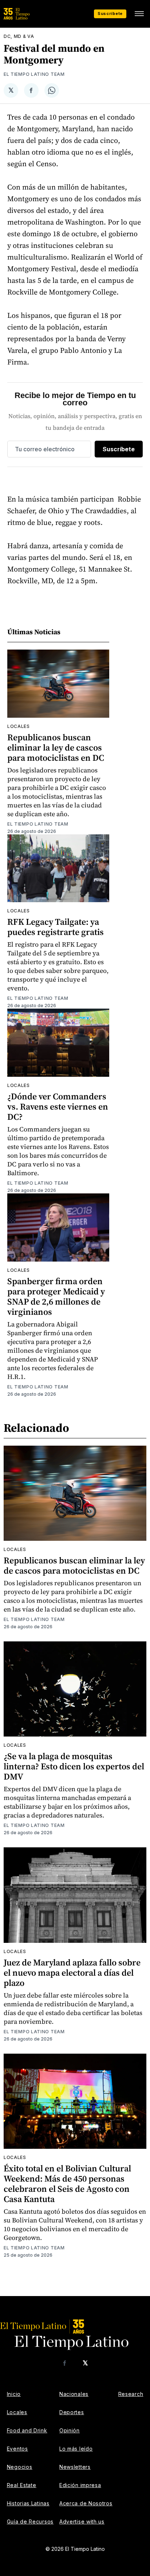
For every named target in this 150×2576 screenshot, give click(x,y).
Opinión (70, 2430)
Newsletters (75, 2467)
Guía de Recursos (30, 2522)
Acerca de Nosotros (86, 2503)
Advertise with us (82, 2522)
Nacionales (74, 2394)
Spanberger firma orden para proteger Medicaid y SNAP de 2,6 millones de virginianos (56, 1296)
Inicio (14, 2394)
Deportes (72, 2412)
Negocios (20, 2467)
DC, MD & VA (19, 36)
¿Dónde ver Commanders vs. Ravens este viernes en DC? (58, 1106)
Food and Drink (27, 2430)
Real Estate (22, 2485)
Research (131, 2394)
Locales (19, 726)
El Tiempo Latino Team (34, 74)
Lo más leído (76, 2449)
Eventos (17, 2449)
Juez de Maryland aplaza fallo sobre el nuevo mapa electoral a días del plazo (72, 1973)
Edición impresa (80, 2485)
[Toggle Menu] (139, 14)
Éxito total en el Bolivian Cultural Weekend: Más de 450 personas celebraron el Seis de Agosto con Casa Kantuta (67, 2184)
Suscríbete (110, 13)
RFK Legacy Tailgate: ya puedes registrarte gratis (56, 927)
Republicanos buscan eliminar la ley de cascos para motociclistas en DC (56, 747)
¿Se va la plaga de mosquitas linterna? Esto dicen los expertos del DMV (74, 1766)
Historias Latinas (28, 2503)
